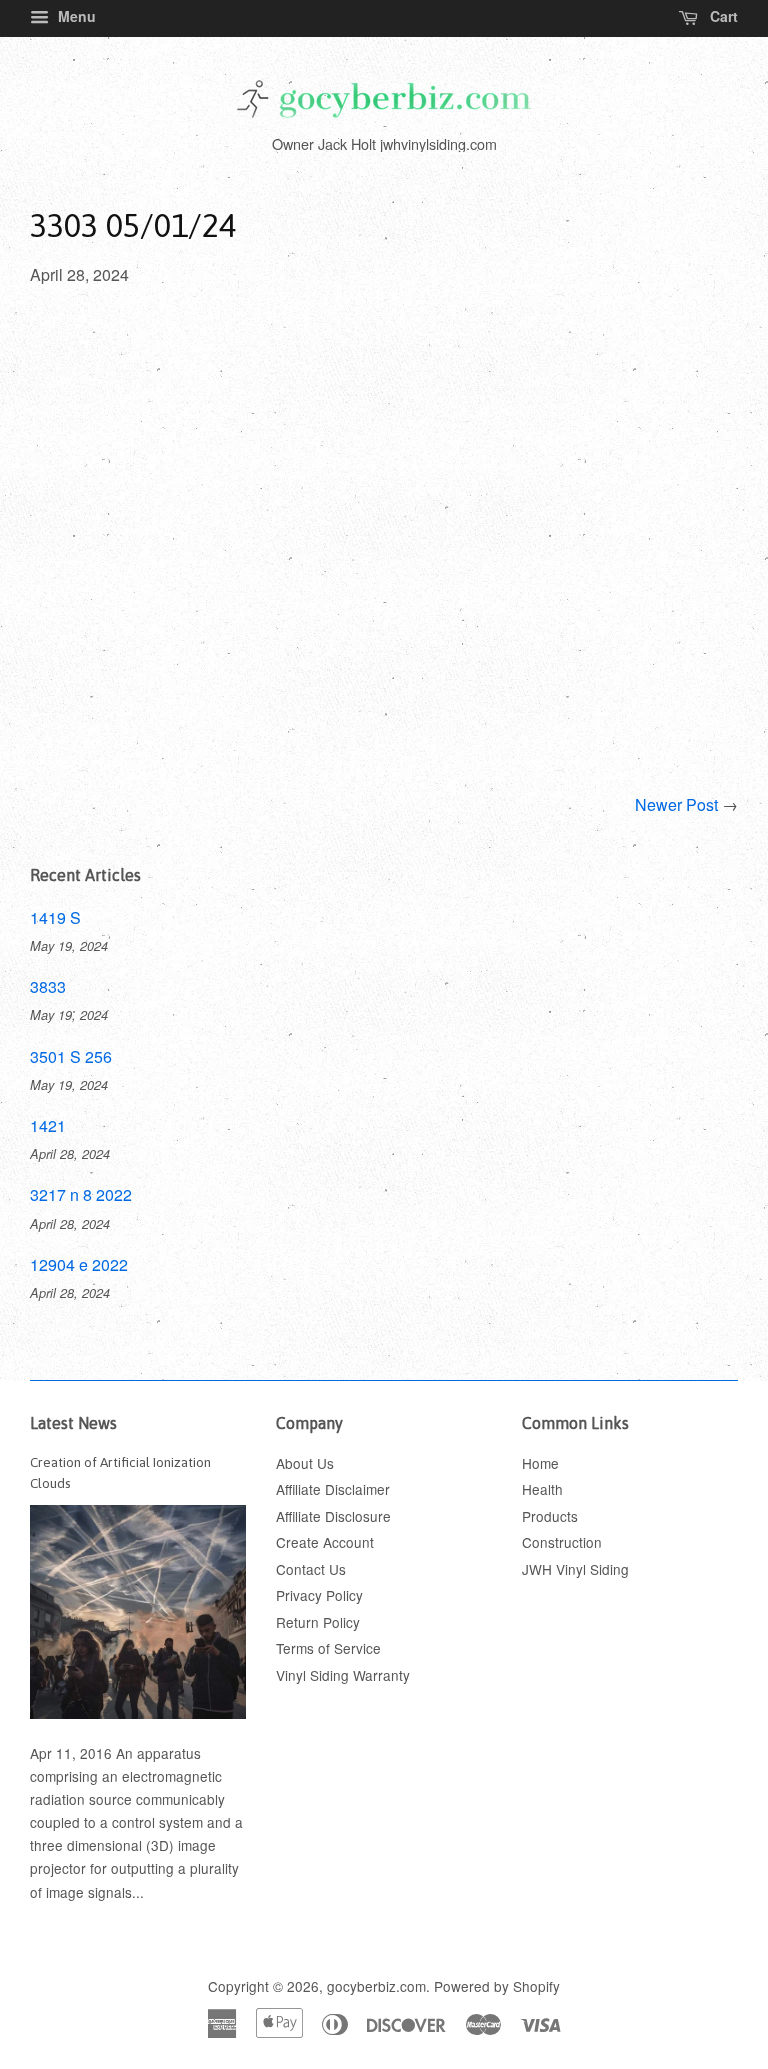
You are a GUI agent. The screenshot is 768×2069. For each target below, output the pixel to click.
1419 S (55, 917)
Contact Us (311, 1569)
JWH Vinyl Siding (575, 1569)
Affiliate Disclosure (333, 1516)
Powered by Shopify (497, 1986)
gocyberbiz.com (376, 1986)
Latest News (73, 1423)
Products (550, 1516)
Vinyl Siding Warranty (343, 1675)
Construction (562, 1542)
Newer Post (676, 804)
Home (540, 1463)
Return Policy (318, 1622)
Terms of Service (328, 1648)
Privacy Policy (319, 1595)
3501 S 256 (71, 1056)
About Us (305, 1463)
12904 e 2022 (79, 1264)
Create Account (325, 1542)
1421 (48, 1125)
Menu (75, 16)
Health (542, 1489)
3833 (48, 986)
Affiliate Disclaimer (333, 1489)
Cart (722, 16)
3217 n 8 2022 (81, 1194)
